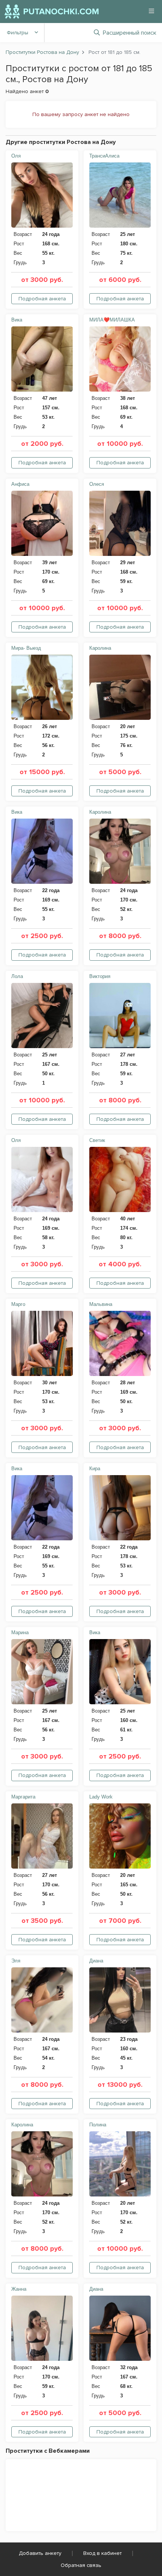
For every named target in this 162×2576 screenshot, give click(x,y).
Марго (18, 1304)
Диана (96, 1961)
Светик (97, 1140)
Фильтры (18, 33)
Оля (16, 156)
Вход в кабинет (102, 2553)
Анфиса (20, 484)
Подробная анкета (42, 299)
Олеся (97, 484)
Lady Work (101, 1797)
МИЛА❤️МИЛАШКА (112, 320)
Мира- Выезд (26, 648)
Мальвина (101, 1304)
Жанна (19, 2289)
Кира (95, 1469)
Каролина (100, 648)
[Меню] (151, 11)
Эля (16, 1961)
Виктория (100, 976)
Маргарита (23, 1797)
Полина (98, 2125)
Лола (17, 976)
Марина (20, 1632)
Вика (17, 320)
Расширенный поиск (130, 33)
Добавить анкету (40, 2553)
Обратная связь (81, 2565)
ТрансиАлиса (104, 156)
